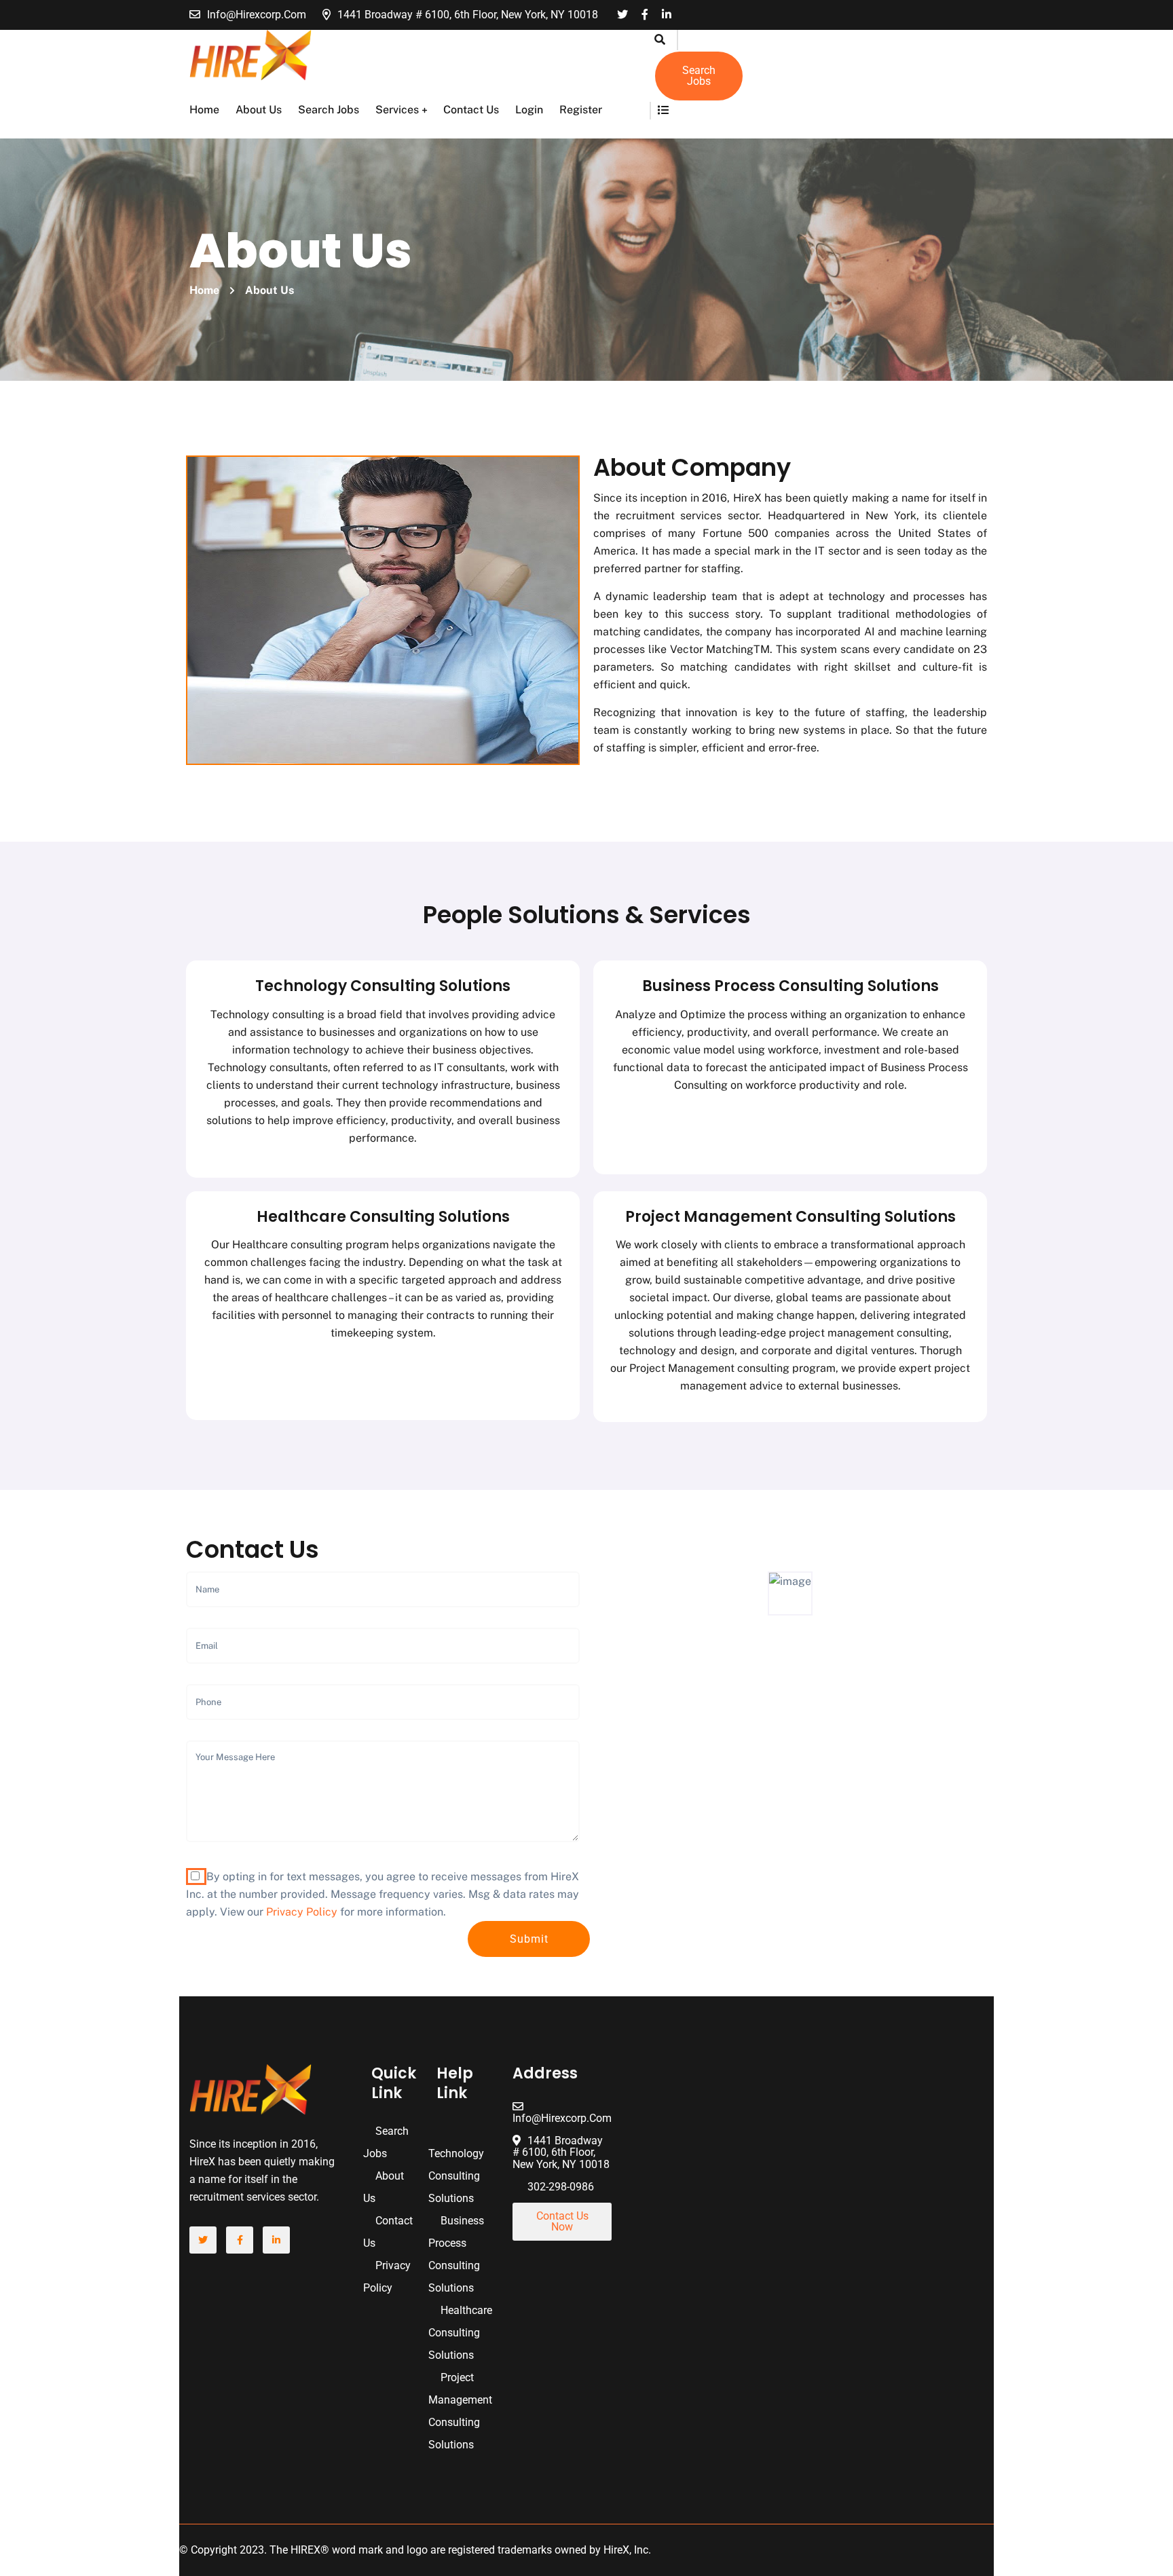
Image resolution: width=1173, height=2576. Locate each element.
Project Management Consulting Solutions (790, 1217)
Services (397, 110)
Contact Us (471, 110)
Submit (529, 1939)
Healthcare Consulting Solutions (383, 1217)
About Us (259, 110)
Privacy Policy (302, 1912)
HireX (616, 2550)
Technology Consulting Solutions (383, 986)
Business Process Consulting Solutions (790, 986)
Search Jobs (329, 110)
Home (204, 110)
